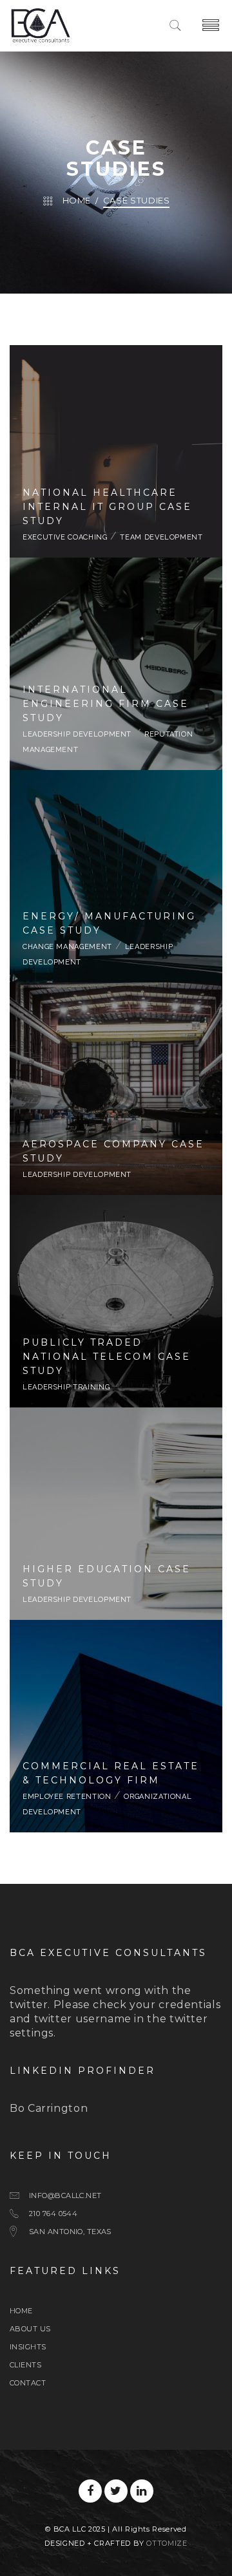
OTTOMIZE (167, 2543)
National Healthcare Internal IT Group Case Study (116, 442)
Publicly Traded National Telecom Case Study (116, 1299)
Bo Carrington (49, 2108)
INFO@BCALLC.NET (65, 2195)
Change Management (67, 947)
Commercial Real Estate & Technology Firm (116, 1716)
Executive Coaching (65, 537)
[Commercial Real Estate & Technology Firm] (116, 1791)
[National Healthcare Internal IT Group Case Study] (116, 516)
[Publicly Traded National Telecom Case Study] (116, 1358)
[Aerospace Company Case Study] (116, 1138)
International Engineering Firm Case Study (116, 654)
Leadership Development (85, 685)
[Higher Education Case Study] (116, 1563)
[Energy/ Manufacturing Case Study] (116, 934)
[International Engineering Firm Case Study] (116, 728)
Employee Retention (76, 1747)
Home (77, 200)
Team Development (161, 537)
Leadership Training (66, 1387)
